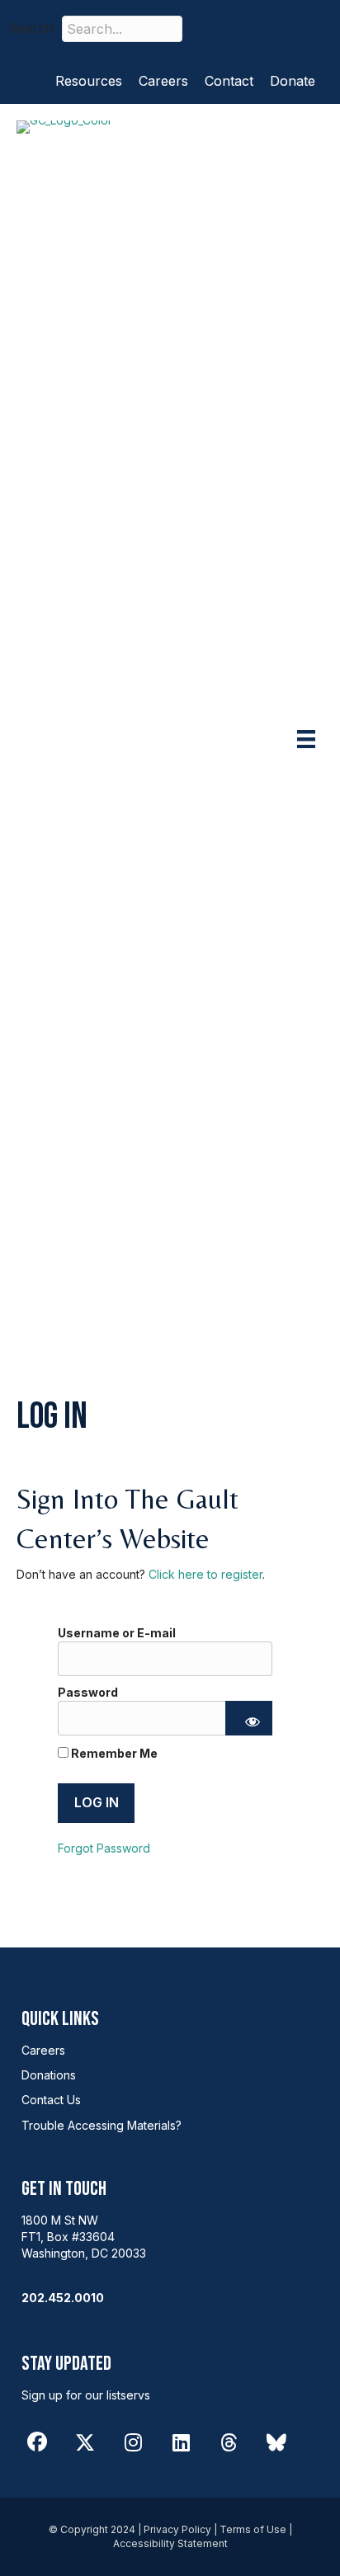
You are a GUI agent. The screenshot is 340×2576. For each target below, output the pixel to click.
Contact (229, 81)
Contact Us (51, 2100)
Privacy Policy (177, 2529)
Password (88, 1692)
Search (31, 28)
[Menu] (306, 739)
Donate (293, 81)
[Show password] (249, 1718)
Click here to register (205, 1574)
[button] (219, 28)
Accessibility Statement (170, 2543)
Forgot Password (104, 1848)
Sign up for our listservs (86, 2395)
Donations (49, 2075)
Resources (89, 81)
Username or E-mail (117, 1633)
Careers (163, 81)
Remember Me (113, 1753)
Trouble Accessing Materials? (102, 2125)
